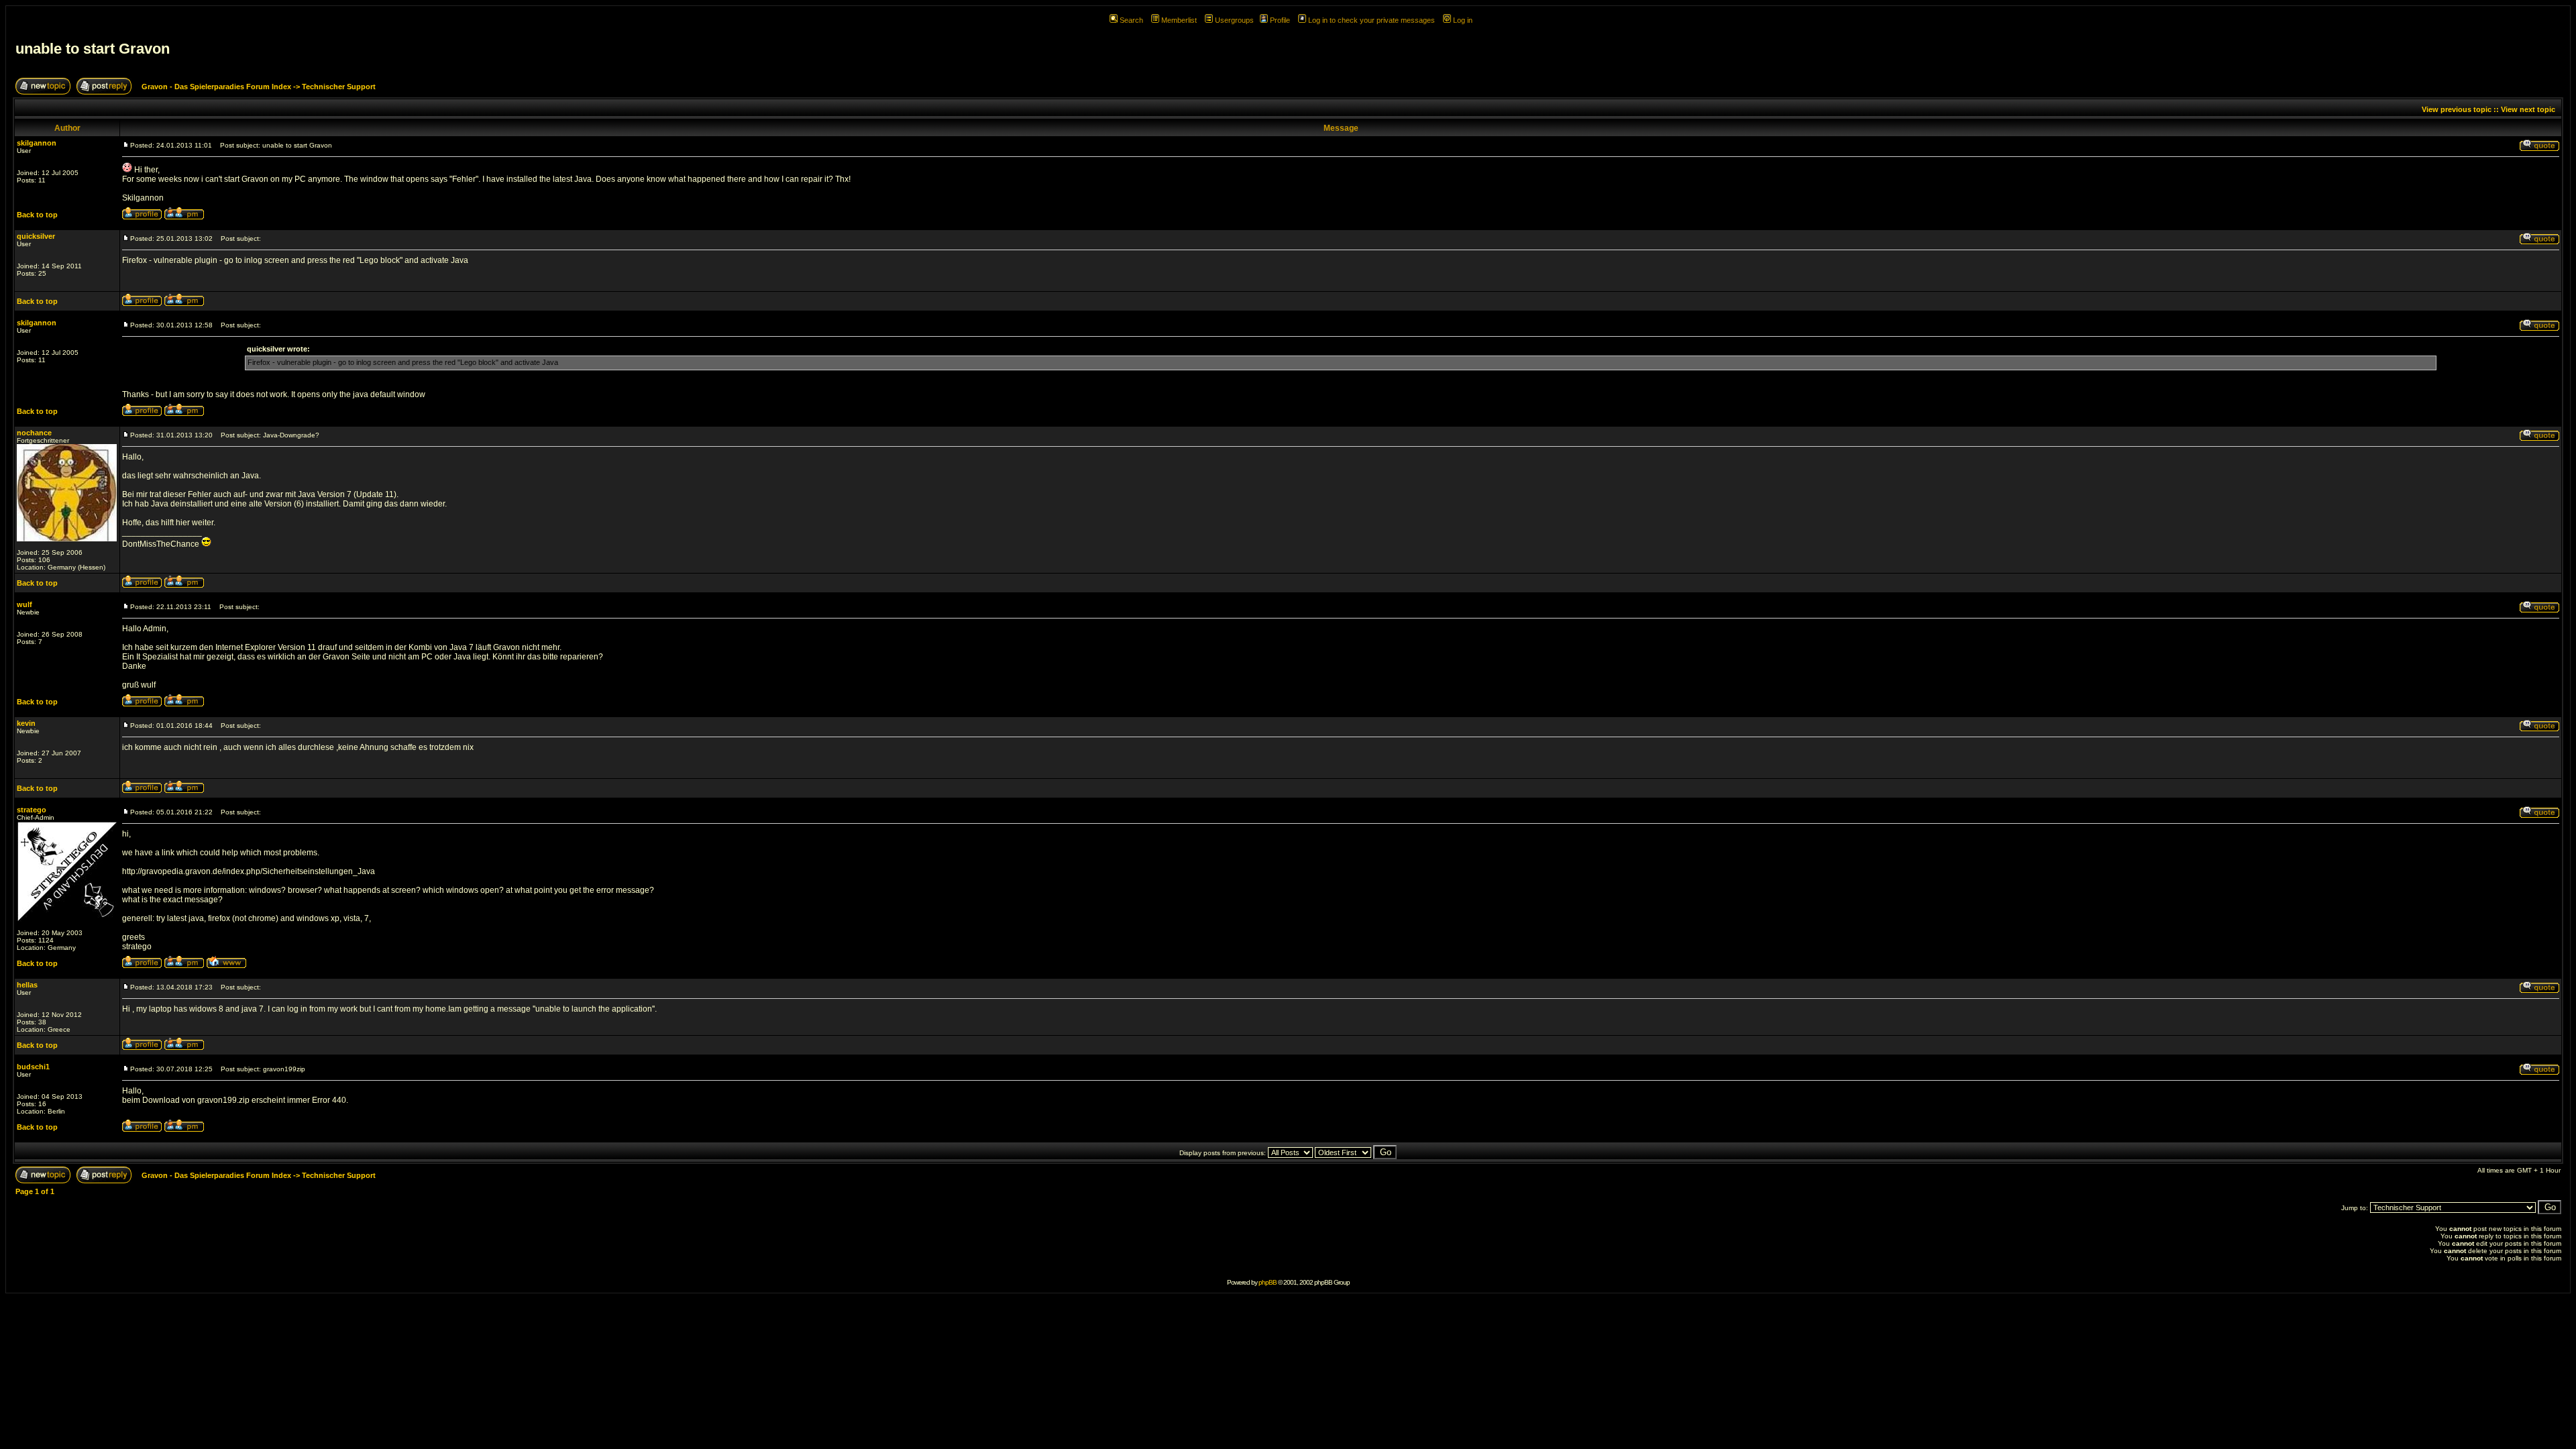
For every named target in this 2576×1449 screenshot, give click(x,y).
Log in (1463, 20)
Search (1131, 20)
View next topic (2528, 109)
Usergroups (1234, 20)
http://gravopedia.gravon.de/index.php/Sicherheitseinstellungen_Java (249, 871)
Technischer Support (339, 87)
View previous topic (2457, 109)
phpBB (1268, 1282)
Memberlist (1179, 20)
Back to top (37, 215)
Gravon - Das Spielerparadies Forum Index (216, 87)
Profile (1280, 20)
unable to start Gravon (93, 49)
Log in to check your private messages (1372, 20)
